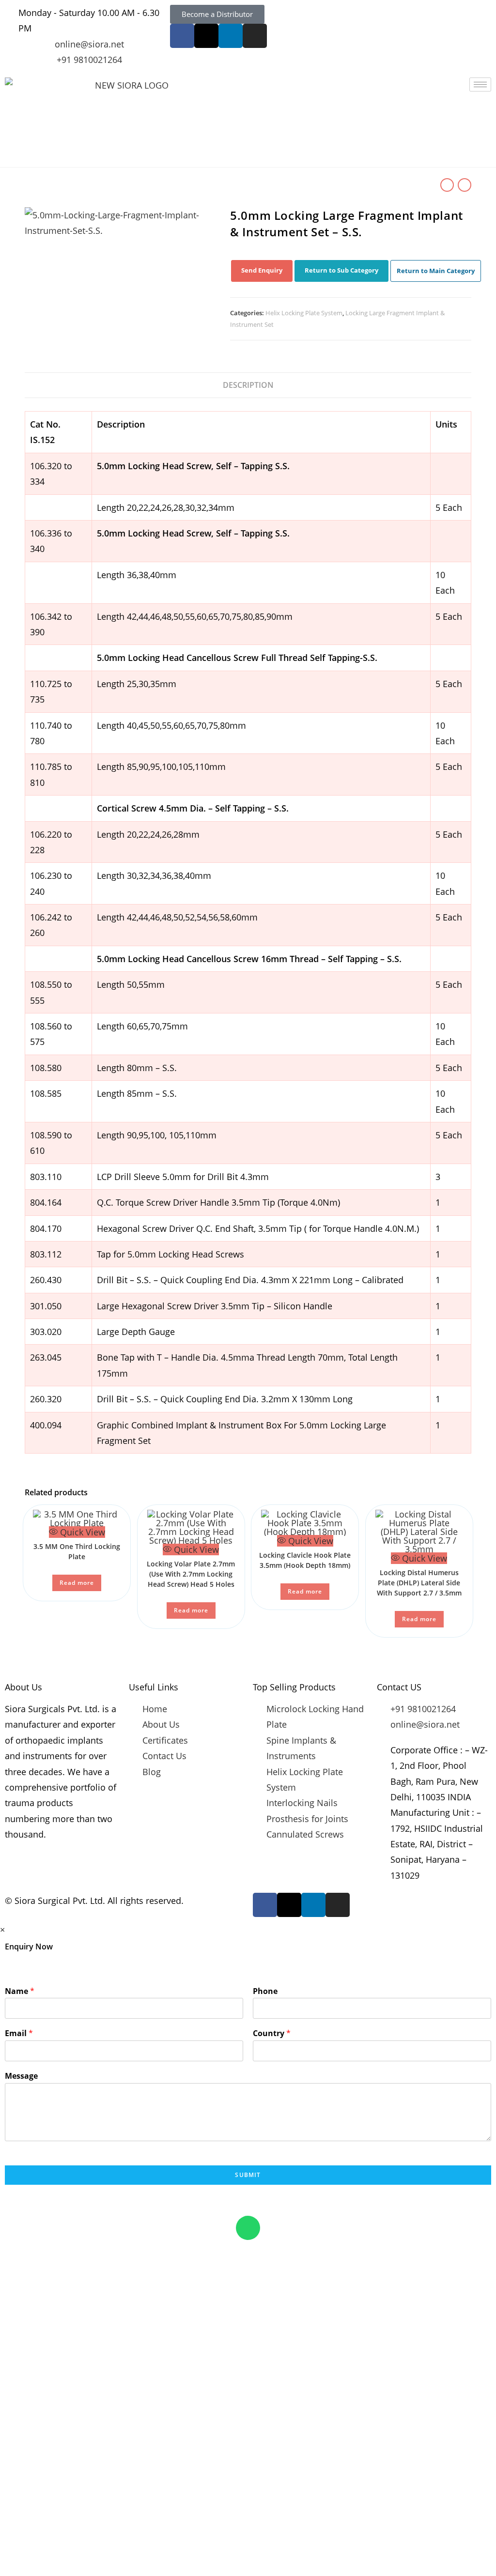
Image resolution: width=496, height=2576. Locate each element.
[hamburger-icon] (480, 84)
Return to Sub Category (341, 270)
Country (272, 2033)
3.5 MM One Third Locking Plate (77, 1551)
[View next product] (465, 185)
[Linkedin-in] (231, 36)
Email (19, 2033)
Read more (77, 1583)
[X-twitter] (206, 36)
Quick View (81, 1532)
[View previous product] (447, 185)
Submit (248, 2175)
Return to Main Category (436, 271)
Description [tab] (248, 385)
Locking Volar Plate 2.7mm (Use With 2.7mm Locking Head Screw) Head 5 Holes (191, 1574)
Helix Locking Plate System (304, 313)
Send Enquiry (262, 270)
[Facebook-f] (182, 36)
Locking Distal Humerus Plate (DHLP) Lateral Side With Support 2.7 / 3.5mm (419, 1583)
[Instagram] (255, 36)
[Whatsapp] (248, 2228)
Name (20, 1991)
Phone (265, 1991)
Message (21, 2076)
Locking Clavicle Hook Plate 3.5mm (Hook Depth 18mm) (305, 1560)
